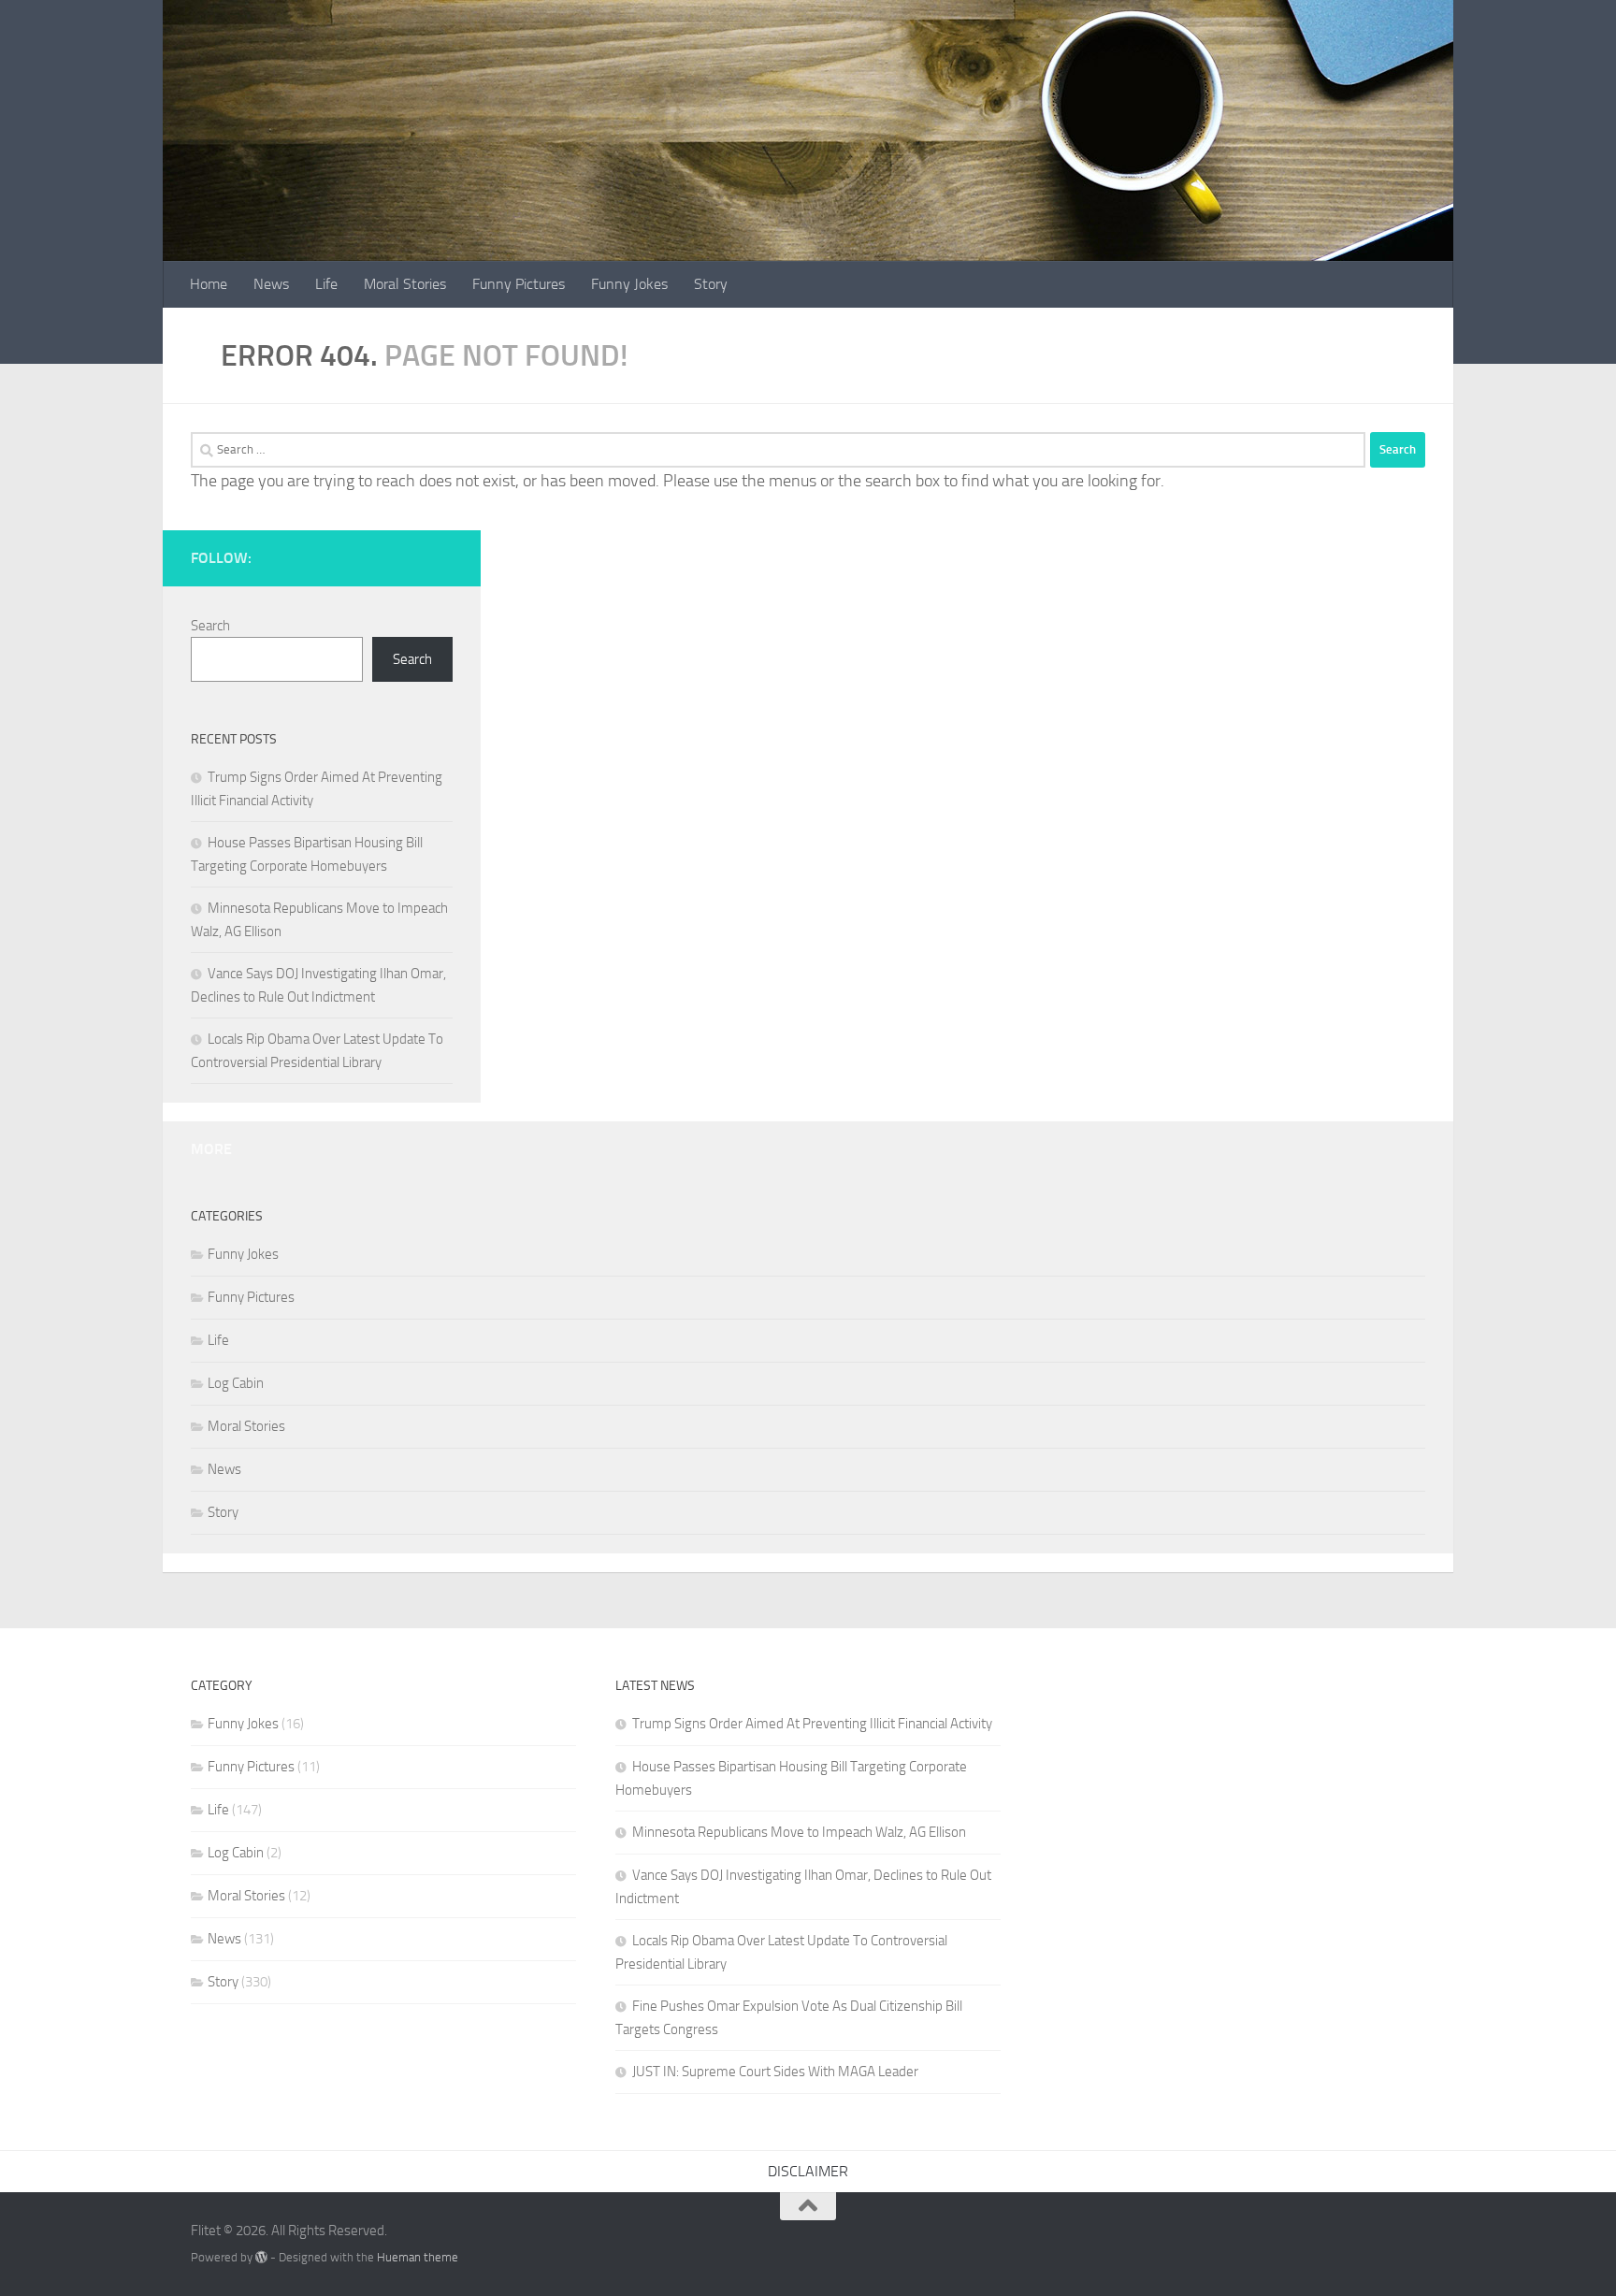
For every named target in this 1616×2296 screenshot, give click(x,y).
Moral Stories (405, 284)
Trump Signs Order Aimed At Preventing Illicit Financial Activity (812, 1724)
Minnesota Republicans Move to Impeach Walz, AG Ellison (799, 1832)
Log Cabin (236, 1383)
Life (326, 284)
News (271, 284)
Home (209, 284)
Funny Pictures (519, 284)
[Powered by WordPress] (261, 2257)
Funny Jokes (629, 284)
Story (711, 284)
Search (210, 626)
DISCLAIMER (808, 2171)
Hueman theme (418, 2257)
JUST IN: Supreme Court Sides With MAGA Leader (775, 2072)
